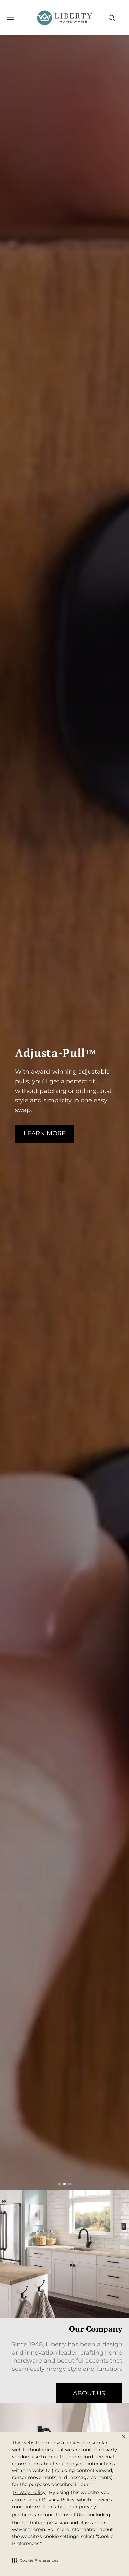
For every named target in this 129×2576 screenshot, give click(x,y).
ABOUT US (89, 2393)
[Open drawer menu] (10, 18)
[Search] (112, 18)
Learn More (45, 1133)
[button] (35, 2560)
